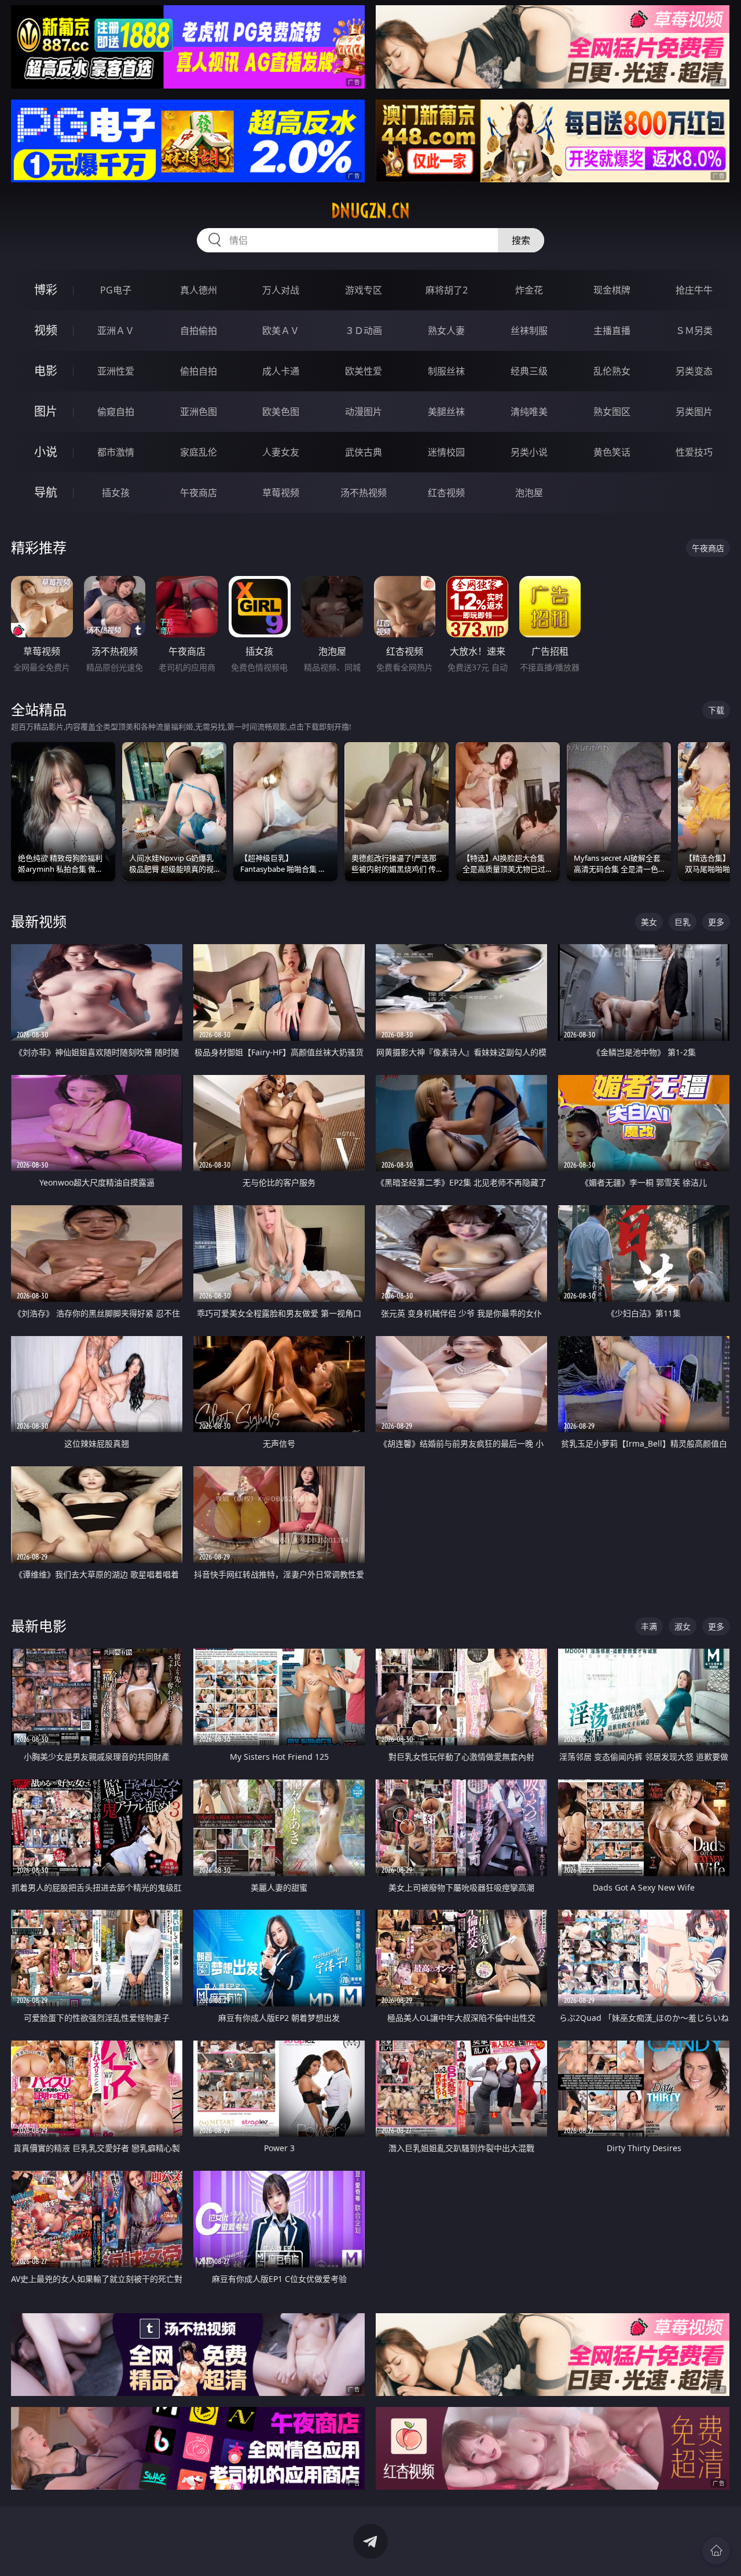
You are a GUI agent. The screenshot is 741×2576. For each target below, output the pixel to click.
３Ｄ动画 (364, 331)
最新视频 (39, 921)
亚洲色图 (199, 412)
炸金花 (529, 290)
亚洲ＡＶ (116, 331)
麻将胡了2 (447, 290)
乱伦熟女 (612, 371)
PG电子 (116, 290)
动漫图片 (364, 412)
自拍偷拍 (199, 331)
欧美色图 (281, 412)
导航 (46, 492)
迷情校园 (446, 452)
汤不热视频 (364, 493)
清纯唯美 (529, 412)
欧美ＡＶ (281, 331)
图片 (46, 411)
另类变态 (694, 371)
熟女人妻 (446, 331)
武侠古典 (364, 452)
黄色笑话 (612, 452)
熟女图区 (612, 412)
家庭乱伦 (199, 452)
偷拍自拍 (199, 371)
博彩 (46, 290)
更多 (716, 922)
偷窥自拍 (116, 412)
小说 (46, 452)
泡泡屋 (529, 493)
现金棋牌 (612, 290)
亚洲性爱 (116, 371)
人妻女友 (281, 452)
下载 (716, 710)
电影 (46, 371)
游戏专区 (364, 290)
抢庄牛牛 (694, 290)
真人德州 (199, 290)
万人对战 (281, 290)
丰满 (649, 1626)
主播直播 (612, 331)
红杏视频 (446, 493)
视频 (46, 330)
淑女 (683, 1626)
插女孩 (116, 493)
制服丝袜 (446, 371)
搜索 (521, 240)
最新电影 (39, 1626)
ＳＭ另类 (694, 331)
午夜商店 (199, 493)
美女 (649, 922)
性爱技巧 (694, 452)
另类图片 (694, 412)
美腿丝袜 (446, 412)
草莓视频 (281, 493)
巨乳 (683, 922)
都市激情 (116, 452)
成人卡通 (281, 371)
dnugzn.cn (370, 211)
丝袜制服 (529, 331)
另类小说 (529, 452)
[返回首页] (716, 2551)
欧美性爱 (364, 371)
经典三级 (529, 371)
